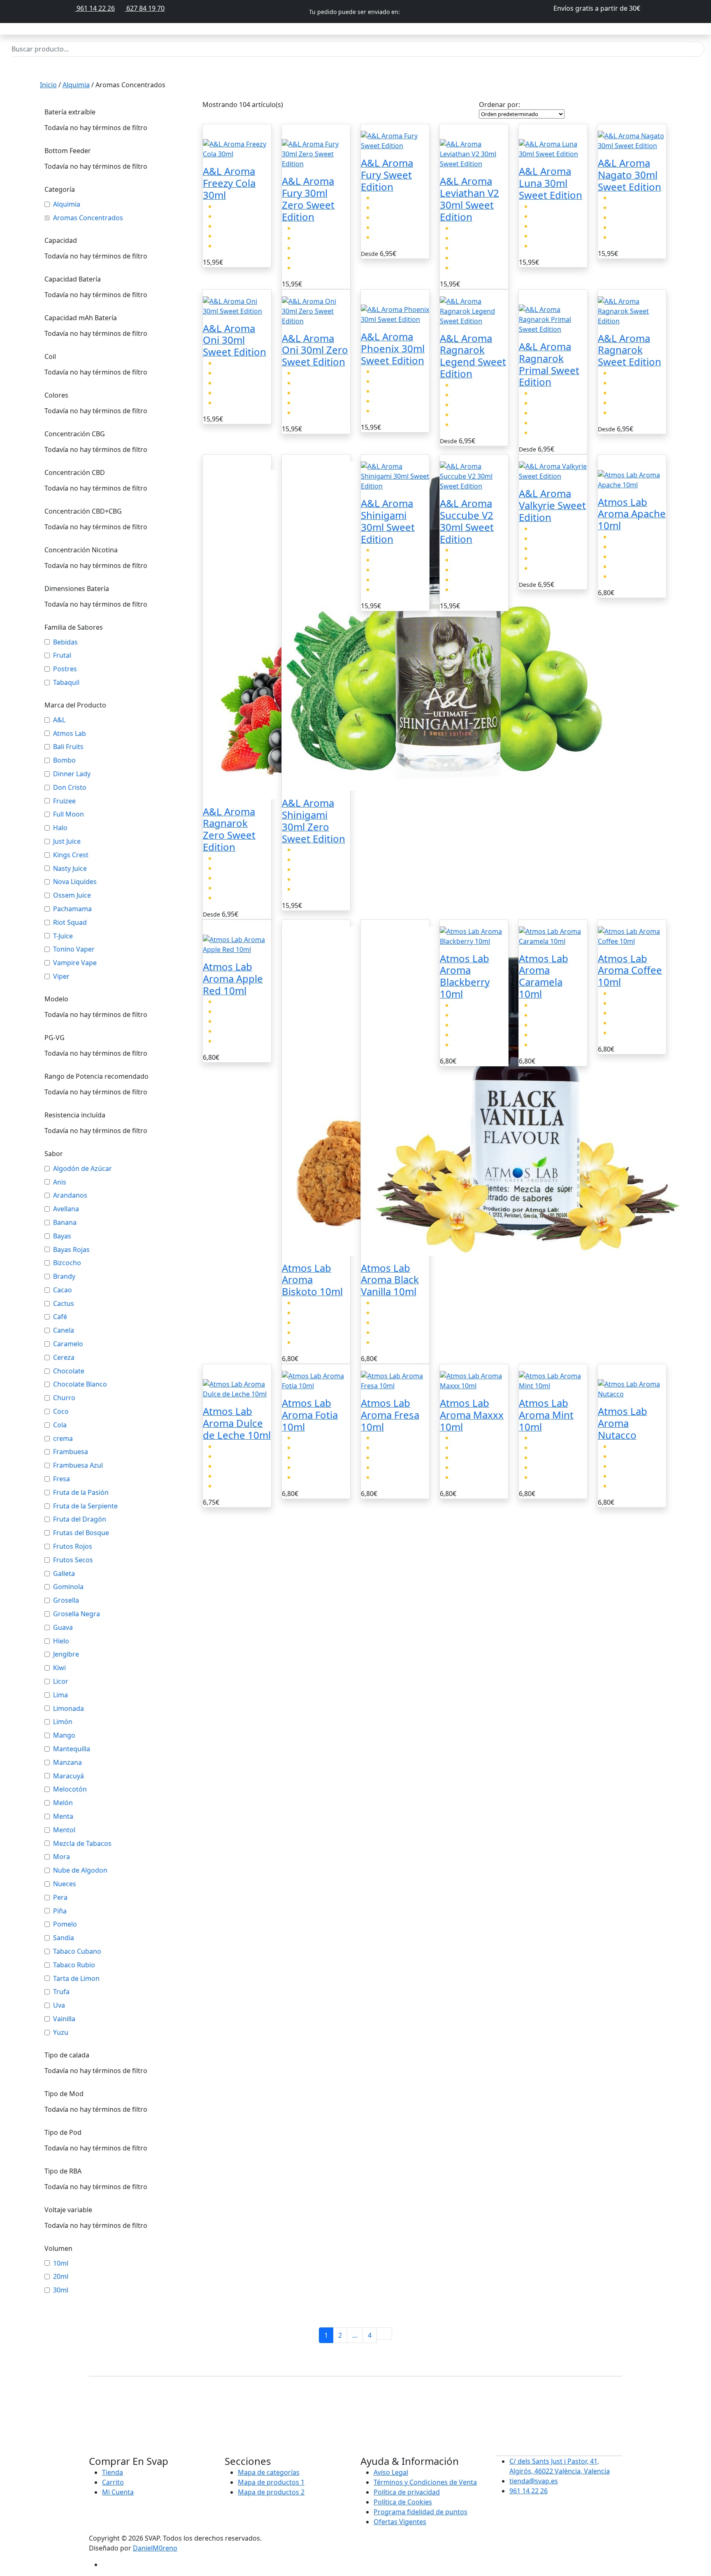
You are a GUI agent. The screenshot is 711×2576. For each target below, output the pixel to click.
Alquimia (76, 85)
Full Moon (69, 814)
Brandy (64, 1276)
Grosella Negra (77, 1614)
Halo (60, 828)
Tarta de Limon (76, 1979)
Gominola (68, 1587)
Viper (61, 976)
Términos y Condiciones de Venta (425, 2482)
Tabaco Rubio (74, 1965)
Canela (64, 1330)
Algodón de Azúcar (82, 1169)
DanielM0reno (155, 2548)
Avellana (66, 1209)
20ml (61, 2277)
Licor (61, 1681)
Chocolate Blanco (80, 1384)
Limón (63, 1722)
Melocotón (70, 1789)
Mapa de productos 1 (271, 2482)
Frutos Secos (73, 1560)
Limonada (69, 1709)
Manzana (67, 1763)
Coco (61, 1411)
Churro (64, 1398)
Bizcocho (67, 1263)
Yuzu (61, 2033)
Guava (63, 1628)
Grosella (66, 1600)
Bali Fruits (68, 747)
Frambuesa (71, 1452)
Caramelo (68, 1344)
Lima (60, 1695)
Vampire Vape (75, 963)
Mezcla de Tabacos (82, 1844)
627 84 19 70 (145, 8)
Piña (60, 1911)
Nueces (65, 1884)
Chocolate (69, 1371)
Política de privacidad (407, 2492)
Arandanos (70, 1195)
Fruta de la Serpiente (85, 1506)
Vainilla (64, 2019)
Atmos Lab (70, 734)
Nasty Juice (70, 869)
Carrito (113, 2482)
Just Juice (67, 841)
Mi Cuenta (118, 2492)
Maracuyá (69, 1776)
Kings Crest (71, 855)
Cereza (64, 1358)
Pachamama (72, 909)
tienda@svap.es (534, 2481)
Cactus (64, 1304)
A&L (59, 720)
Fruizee (64, 801)
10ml (61, 2263)
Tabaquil (66, 683)
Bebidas (65, 642)
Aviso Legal (391, 2472)
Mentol (64, 1830)
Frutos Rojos (73, 1546)
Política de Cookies (403, 2502)
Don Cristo (70, 788)
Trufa (61, 1992)
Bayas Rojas (71, 1250)
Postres (65, 669)
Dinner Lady (72, 774)
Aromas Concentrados (88, 218)
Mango (64, 1735)
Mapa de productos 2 (271, 2492)
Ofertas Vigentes (400, 2522)
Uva (59, 2005)
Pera (60, 1898)
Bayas (62, 1236)
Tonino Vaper (74, 949)
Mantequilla (72, 1749)
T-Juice (63, 936)
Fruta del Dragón (80, 1519)
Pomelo (65, 1924)
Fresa (62, 1479)
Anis (60, 1182)
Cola (60, 1425)
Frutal (62, 655)
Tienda (113, 2472)
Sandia (64, 1938)
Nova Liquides (75, 882)
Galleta (64, 1574)
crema (63, 1439)
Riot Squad (70, 923)
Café (60, 1317)
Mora (62, 1857)
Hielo (61, 1641)
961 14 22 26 (95, 8)
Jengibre (66, 1654)
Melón (63, 1803)
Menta (63, 1816)
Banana (65, 1223)
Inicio (48, 85)
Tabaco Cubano (77, 1951)
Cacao (63, 1290)
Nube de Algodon (80, 1870)
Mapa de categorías (269, 2472)
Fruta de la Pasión (81, 1493)
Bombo (64, 760)
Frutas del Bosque (81, 1533)
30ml (61, 2290)
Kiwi (59, 1668)
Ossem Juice (72, 895)
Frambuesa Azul (78, 1465)
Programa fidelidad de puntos (421, 2512)
